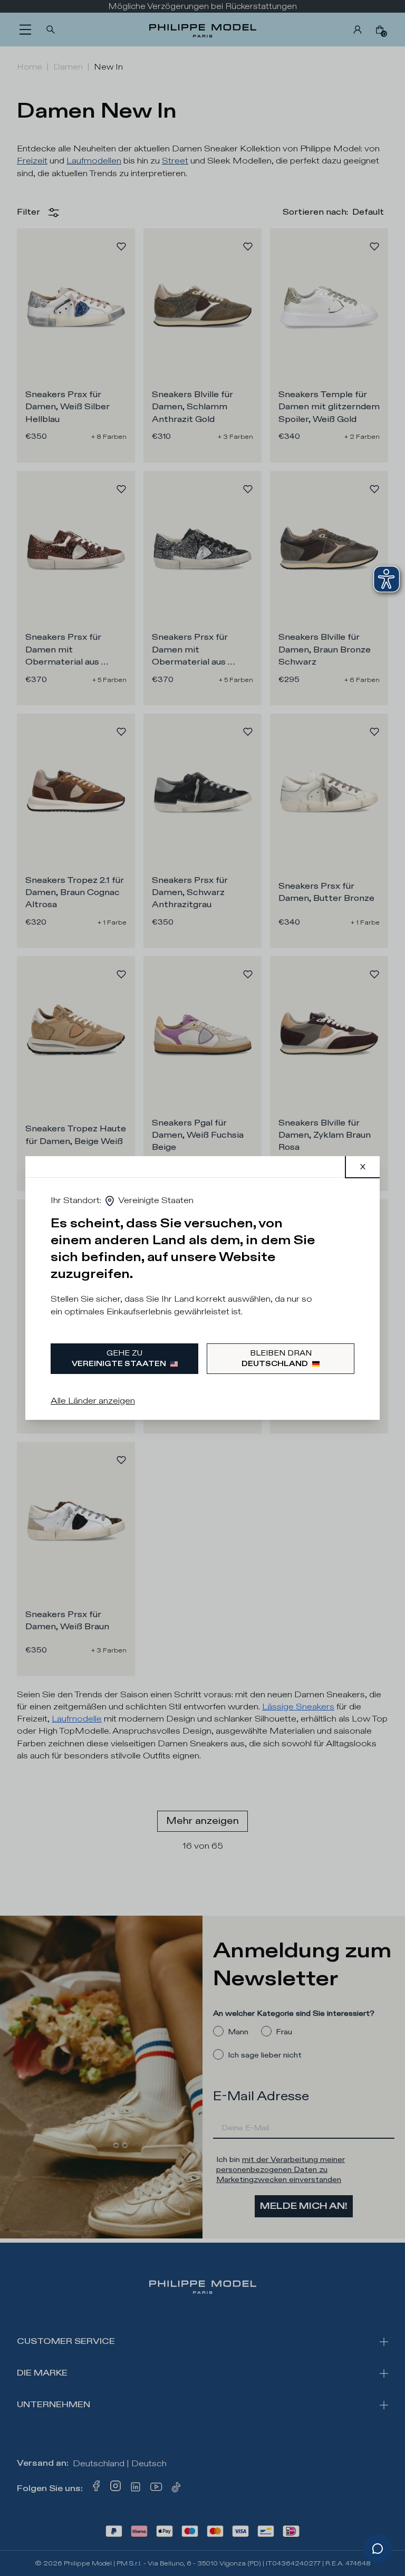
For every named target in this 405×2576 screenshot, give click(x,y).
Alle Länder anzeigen (93, 1401)
